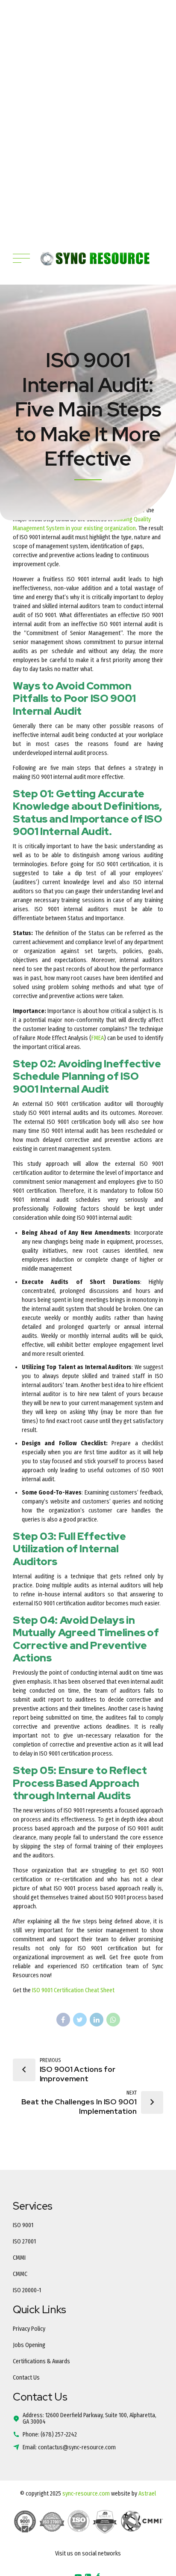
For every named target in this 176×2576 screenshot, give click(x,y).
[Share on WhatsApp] (113, 2020)
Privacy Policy (29, 2329)
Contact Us (26, 2378)
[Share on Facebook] (63, 2020)
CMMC (20, 2274)
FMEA (98, 1038)
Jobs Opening (29, 2345)
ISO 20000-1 (27, 2290)
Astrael (147, 2494)
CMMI (19, 2258)
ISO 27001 (24, 2242)
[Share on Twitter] (80, 2020)
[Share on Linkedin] (97, 2020)
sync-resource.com (86, 2494)
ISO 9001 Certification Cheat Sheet (73, 1990)
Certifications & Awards (41, 2361)
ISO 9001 (23, 2225)
